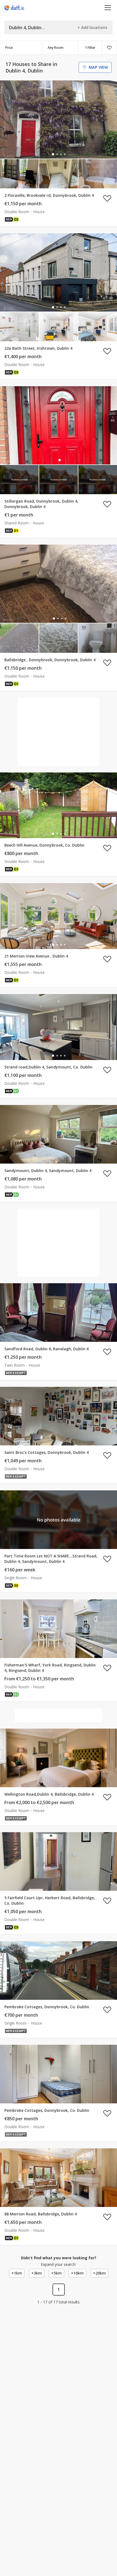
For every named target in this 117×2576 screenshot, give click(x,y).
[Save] (109, 48)
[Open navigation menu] (108, 7)
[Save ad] (107, 198)
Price (9, 48)
